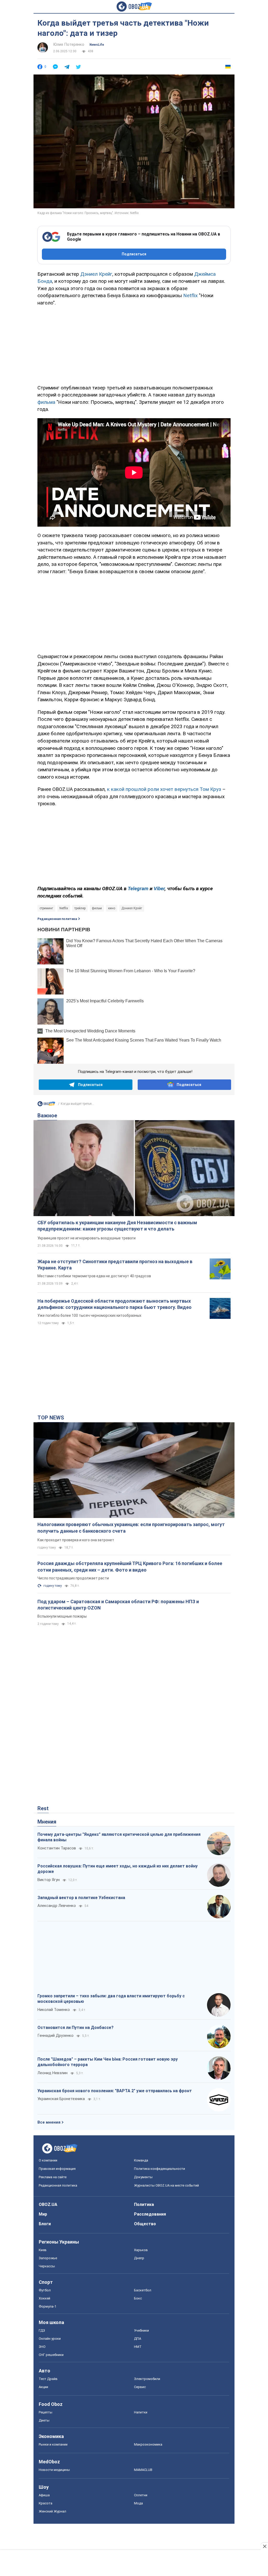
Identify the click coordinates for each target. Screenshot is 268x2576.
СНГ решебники (51, 2355)
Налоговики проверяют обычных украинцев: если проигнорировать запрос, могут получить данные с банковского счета (131, 1528)
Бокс (138, 2298)
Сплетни (141, 2495)
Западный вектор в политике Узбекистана (81, 1898)
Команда (141, 2160)
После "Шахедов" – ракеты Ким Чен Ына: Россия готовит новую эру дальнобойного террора (108, 2062)
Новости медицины (54, 2470)
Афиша (44, 2495)
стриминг (46, 908)
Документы (143, 2177)
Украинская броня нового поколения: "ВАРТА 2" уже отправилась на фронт (115, 2091)
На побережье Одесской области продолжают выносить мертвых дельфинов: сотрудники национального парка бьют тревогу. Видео (115, 1304)
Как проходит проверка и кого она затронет (76, 1540)
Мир (43, 2214)
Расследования (150, 2214)
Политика (144, 2204)
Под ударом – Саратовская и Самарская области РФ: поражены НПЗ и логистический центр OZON (118, 1605)
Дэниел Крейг (96, 274)
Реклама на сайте (53, 2177)
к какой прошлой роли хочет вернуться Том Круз (164, 789)
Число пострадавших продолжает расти (73, 1578)
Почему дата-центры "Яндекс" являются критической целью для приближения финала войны (119, 1837)
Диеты (44, 2420)
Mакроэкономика (148, 2444)
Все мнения (49, 2122)
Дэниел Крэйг (132, 908)
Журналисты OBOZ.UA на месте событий (166, 2185)
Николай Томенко (54, 2010)
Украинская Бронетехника (61, 2099)
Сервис (140, 2387)
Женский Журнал (52, 2511)
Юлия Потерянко (69, 44)
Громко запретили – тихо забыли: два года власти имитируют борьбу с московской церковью (111, 1999)
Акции (43, 2387)
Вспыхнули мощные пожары (62, 1616)
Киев (43, 2250)
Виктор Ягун (49, 1880)
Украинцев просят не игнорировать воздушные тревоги (86, 1238)
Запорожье (48, 2258)
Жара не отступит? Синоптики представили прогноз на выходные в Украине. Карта (115, 1265)
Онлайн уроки (50, 2339)
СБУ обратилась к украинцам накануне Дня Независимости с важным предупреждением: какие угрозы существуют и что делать (117, 1226)
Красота (46, 2503)
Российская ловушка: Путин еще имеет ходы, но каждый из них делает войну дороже (118, 1869)
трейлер (80, 908)
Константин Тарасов (57, 1848)
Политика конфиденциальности (160, 2169)
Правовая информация (57, 2169)
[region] (134, 344)
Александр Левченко (57, 1906)
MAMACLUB (143, 2470)
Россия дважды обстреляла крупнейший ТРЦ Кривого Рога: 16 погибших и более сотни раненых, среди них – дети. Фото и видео (130, 1566)
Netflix (190, 295)
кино (112, 908)
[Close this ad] (264, 2546)
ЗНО (42, 2347)
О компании (48, 2160)
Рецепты (46, 2412)
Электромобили (147, 2379)
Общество (145, 2224)
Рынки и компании (53, 2444)
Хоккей (44, 2298)
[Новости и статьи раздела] (46, 1105)
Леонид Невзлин (52, 2073)
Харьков (141, 2250)
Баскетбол (143, 2290)
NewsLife (97, 45)
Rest (43, 1808)
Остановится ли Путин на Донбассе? (76, 2028)
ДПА (138, 2339)
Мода (138, 2503)
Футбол (45, 2290)
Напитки (141, 2412)
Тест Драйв (48, 2379)
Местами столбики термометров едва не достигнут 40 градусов (94, 1276)
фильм (97, 908)
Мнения (47, 1822)
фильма (46, 402)
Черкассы (47, 2266)
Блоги (45, 2224)
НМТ (138, 2347)
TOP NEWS (51, 1418)
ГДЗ (42, 2330)
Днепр (139, 2258)
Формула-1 (48, 2306)
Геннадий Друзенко (55, 2035)
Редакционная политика (57, 919)
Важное (47, 1115)
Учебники (141, 2330)
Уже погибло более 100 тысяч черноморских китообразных (89, 1315)
